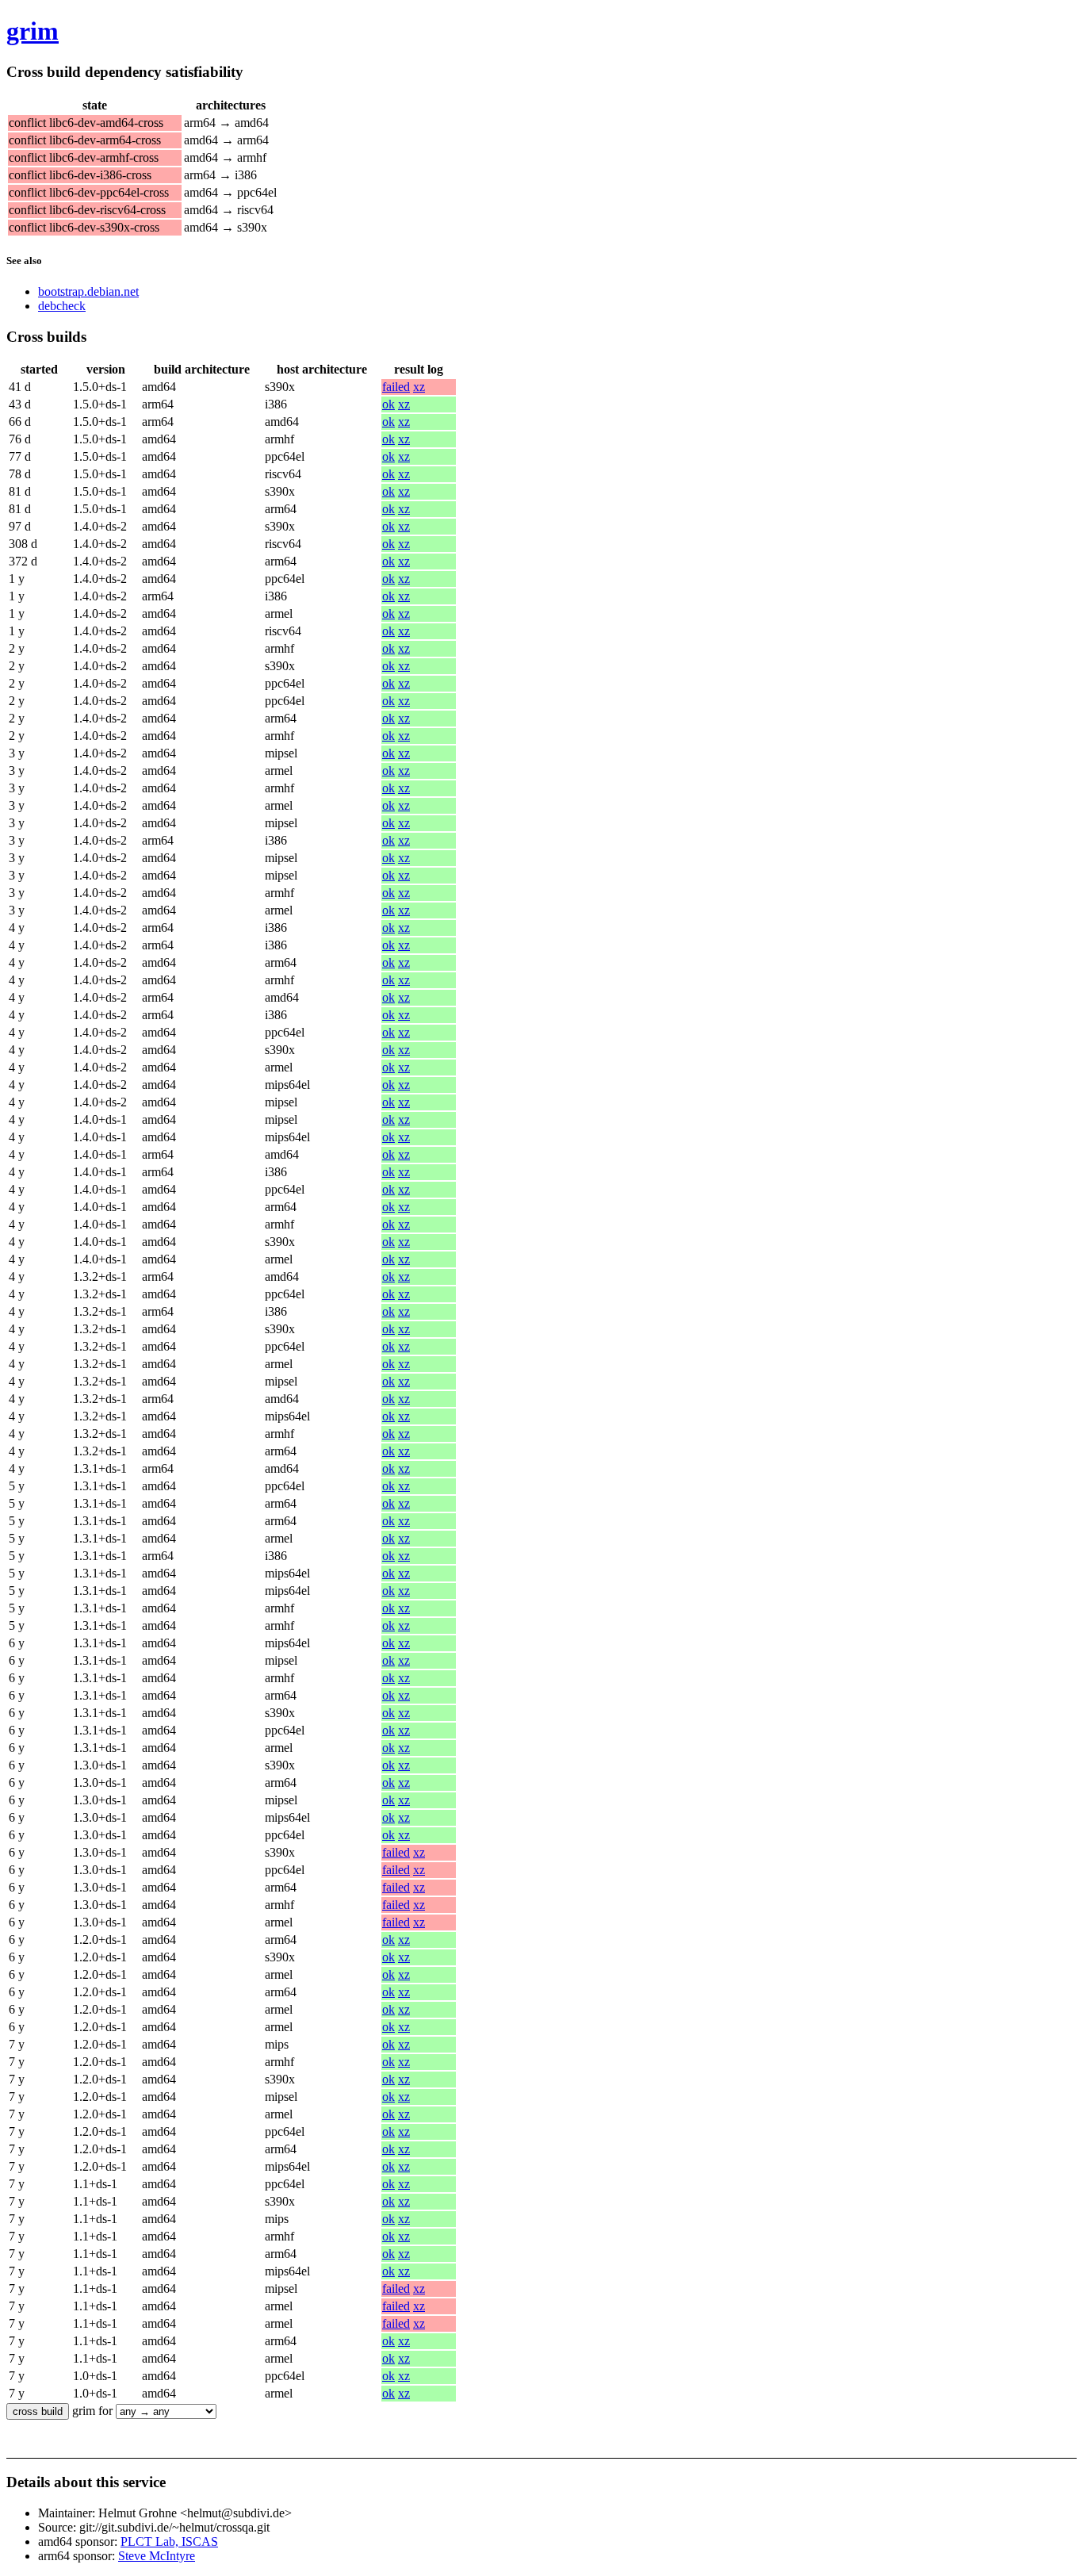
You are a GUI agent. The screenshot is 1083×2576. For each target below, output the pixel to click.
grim (33, 31)
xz (419, 387)
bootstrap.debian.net (88, 291)
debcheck (62, 306)
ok (388, 404)
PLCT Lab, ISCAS (169, 2541)
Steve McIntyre (157, 2556)
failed (396, 387)
